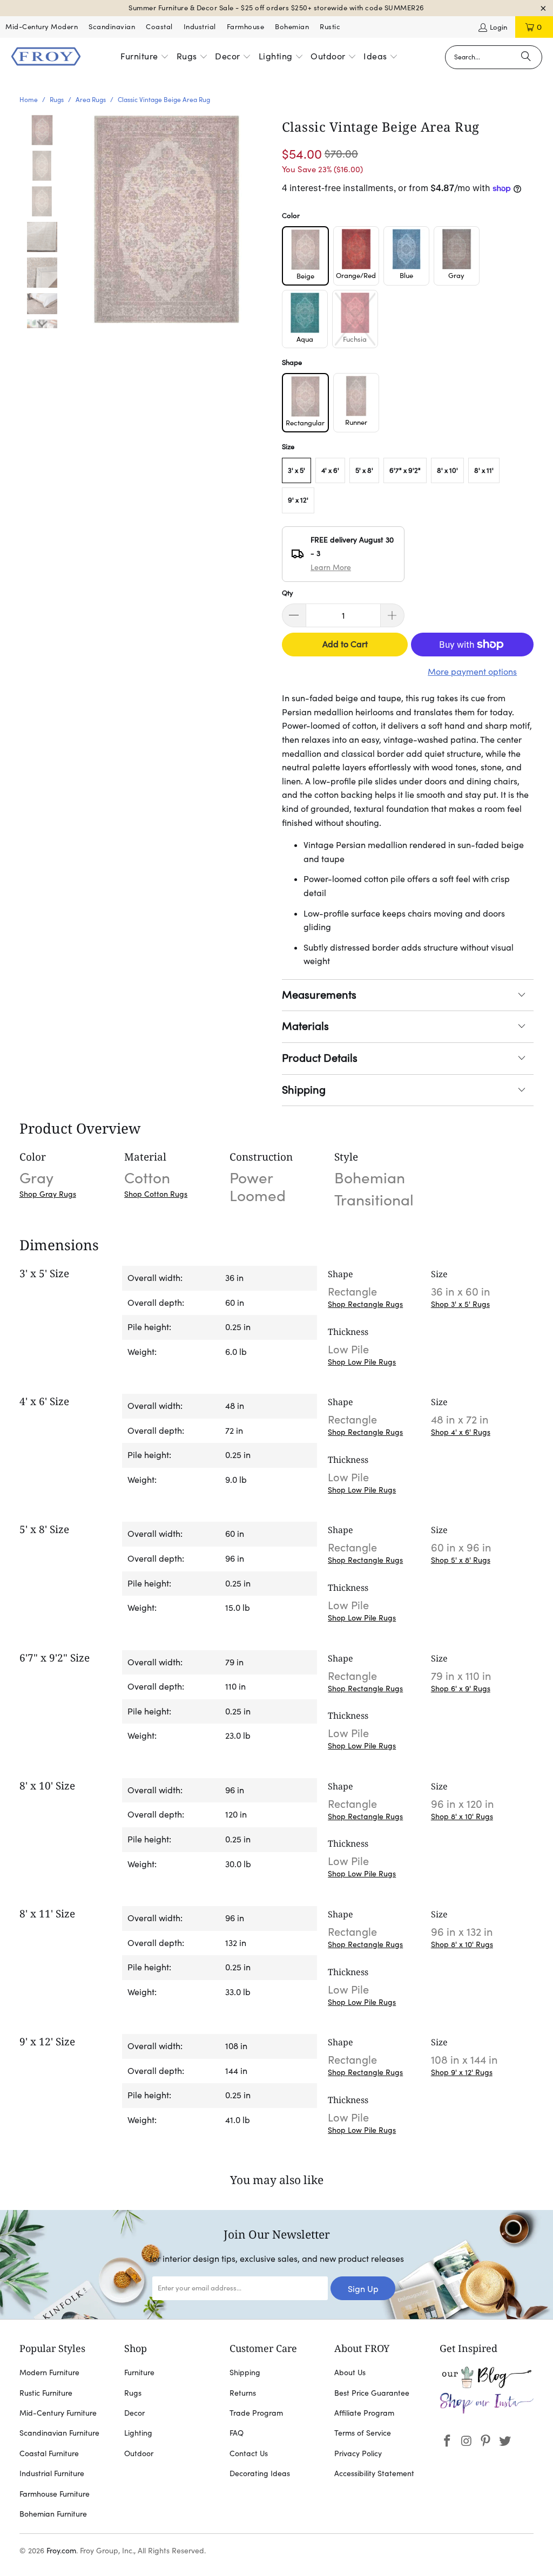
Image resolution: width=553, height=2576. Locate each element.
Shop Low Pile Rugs (362, 1362)
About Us (350, 2372)
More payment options (472, 672)
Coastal (159, 27)
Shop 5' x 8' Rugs (461, 1560)
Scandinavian (112, 27)
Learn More (331, 567)
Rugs (133, 2393)
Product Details (320, 1058)
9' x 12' (298, 500)
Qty (288, 593)
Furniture (139, 2372)
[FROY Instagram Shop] (487, 2411)
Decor (134, 2413)
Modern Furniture (49, 2372)
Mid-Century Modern (42, 27)
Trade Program (256, 2413)
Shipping (304, 1090)
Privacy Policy (358, 2453)
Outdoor (139, 2453)
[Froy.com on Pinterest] (486, 2441)
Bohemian (292, 27)
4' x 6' (330, 470)
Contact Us (249, 2453)
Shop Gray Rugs (48, 1194)
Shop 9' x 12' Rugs (462, 2072)
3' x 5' (296, 470)
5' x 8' (364, 470)
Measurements (319, 995)
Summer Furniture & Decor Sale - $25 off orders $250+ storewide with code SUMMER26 (276, 8)
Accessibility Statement (374, 2473)
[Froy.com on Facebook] (448, 2441)
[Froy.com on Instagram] (467, 2441)
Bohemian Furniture (53, 2514)
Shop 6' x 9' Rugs (461, 1689)
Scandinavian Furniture (59, 2433)
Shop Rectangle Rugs (365, 1304)
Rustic (330, 27)
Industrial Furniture (52, 2473)
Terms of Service (363, 2433)
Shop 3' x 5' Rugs (460, 1304)
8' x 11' (484, 470)
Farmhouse (246, 27)
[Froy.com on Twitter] (505, 2441)
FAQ (237, 2433)
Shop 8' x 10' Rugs (462, 1816)
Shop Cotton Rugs (156, 1194)
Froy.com (61, 2551)
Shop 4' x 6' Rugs (461, 1432)
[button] (145, 57)
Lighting (138, 2433)
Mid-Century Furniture (58, 2413)
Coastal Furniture (49, 2453)
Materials (305, 1026)
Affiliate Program (364, 2413)
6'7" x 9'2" (405, 470)
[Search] (526, 57)
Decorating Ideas (260, 2473)
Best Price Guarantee (372, 2393)
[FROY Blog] (487, 2385)
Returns (243, 2393)
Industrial (200, 27)
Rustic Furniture (46, 2393)
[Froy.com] (46, 57)
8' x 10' (447, 470)
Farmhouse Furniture (55, 2494)
